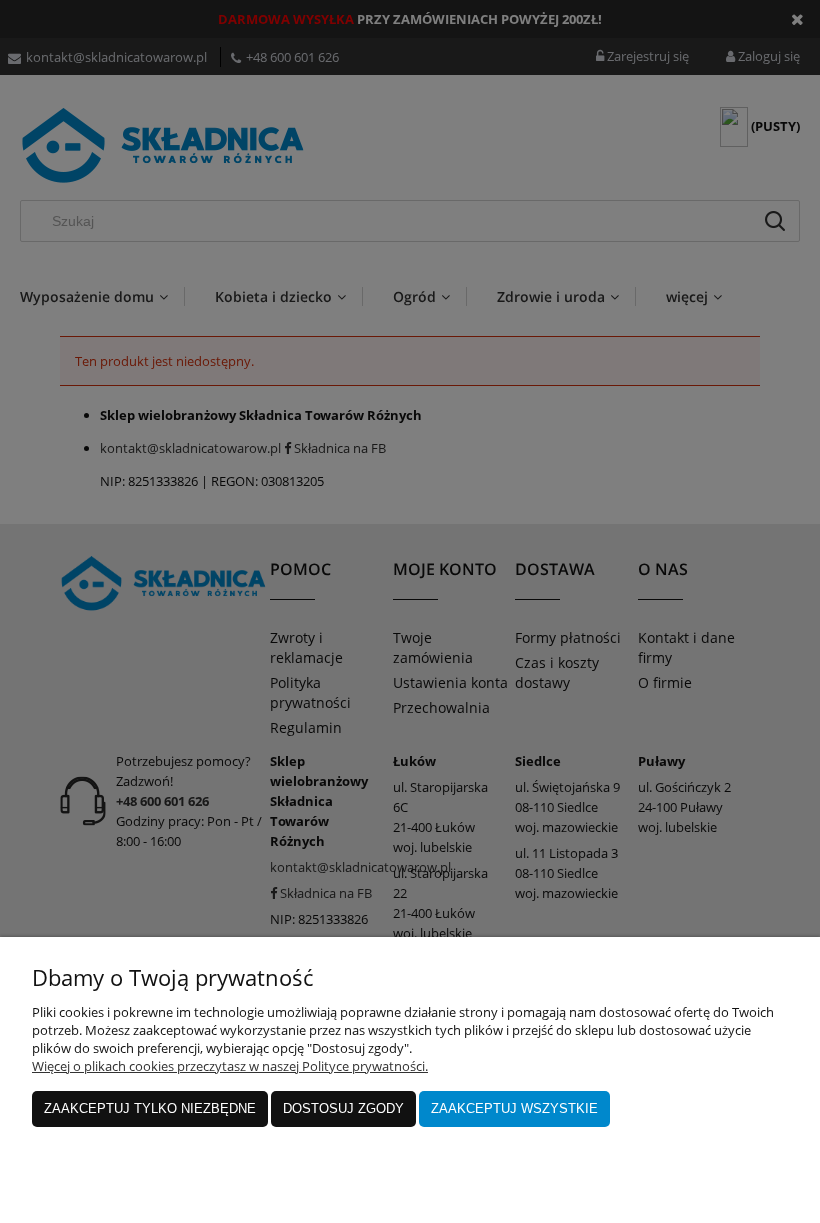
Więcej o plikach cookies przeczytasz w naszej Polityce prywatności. (230, 1066)
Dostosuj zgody (343, 1108)
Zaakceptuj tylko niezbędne (150, 1108)
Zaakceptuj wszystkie (514, 1108)
